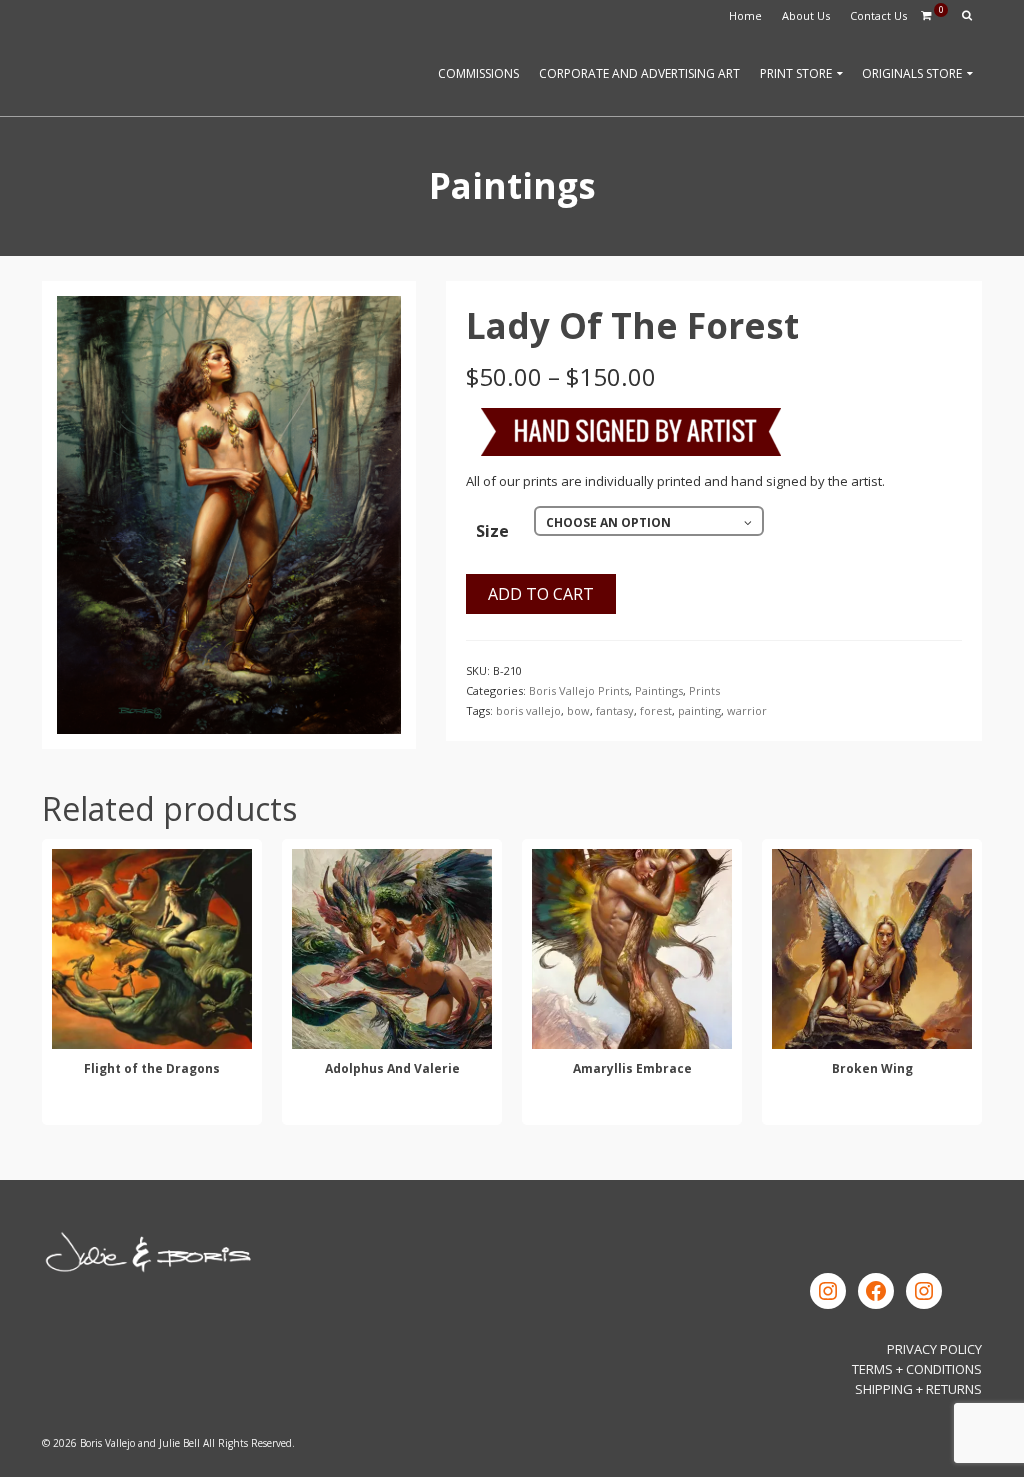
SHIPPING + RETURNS (918, 1389)
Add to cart (541, 594)
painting (699, 710)
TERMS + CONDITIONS (917, 1369)
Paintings (659, 690)
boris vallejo (528, 710)
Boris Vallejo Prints (579, 690)
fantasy (615, 710)
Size (492, 531)
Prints (704, 690)
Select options (152, 1106)
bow (578, 710)
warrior (747, 710)
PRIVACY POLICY (934, 1349)
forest (656, 710)
